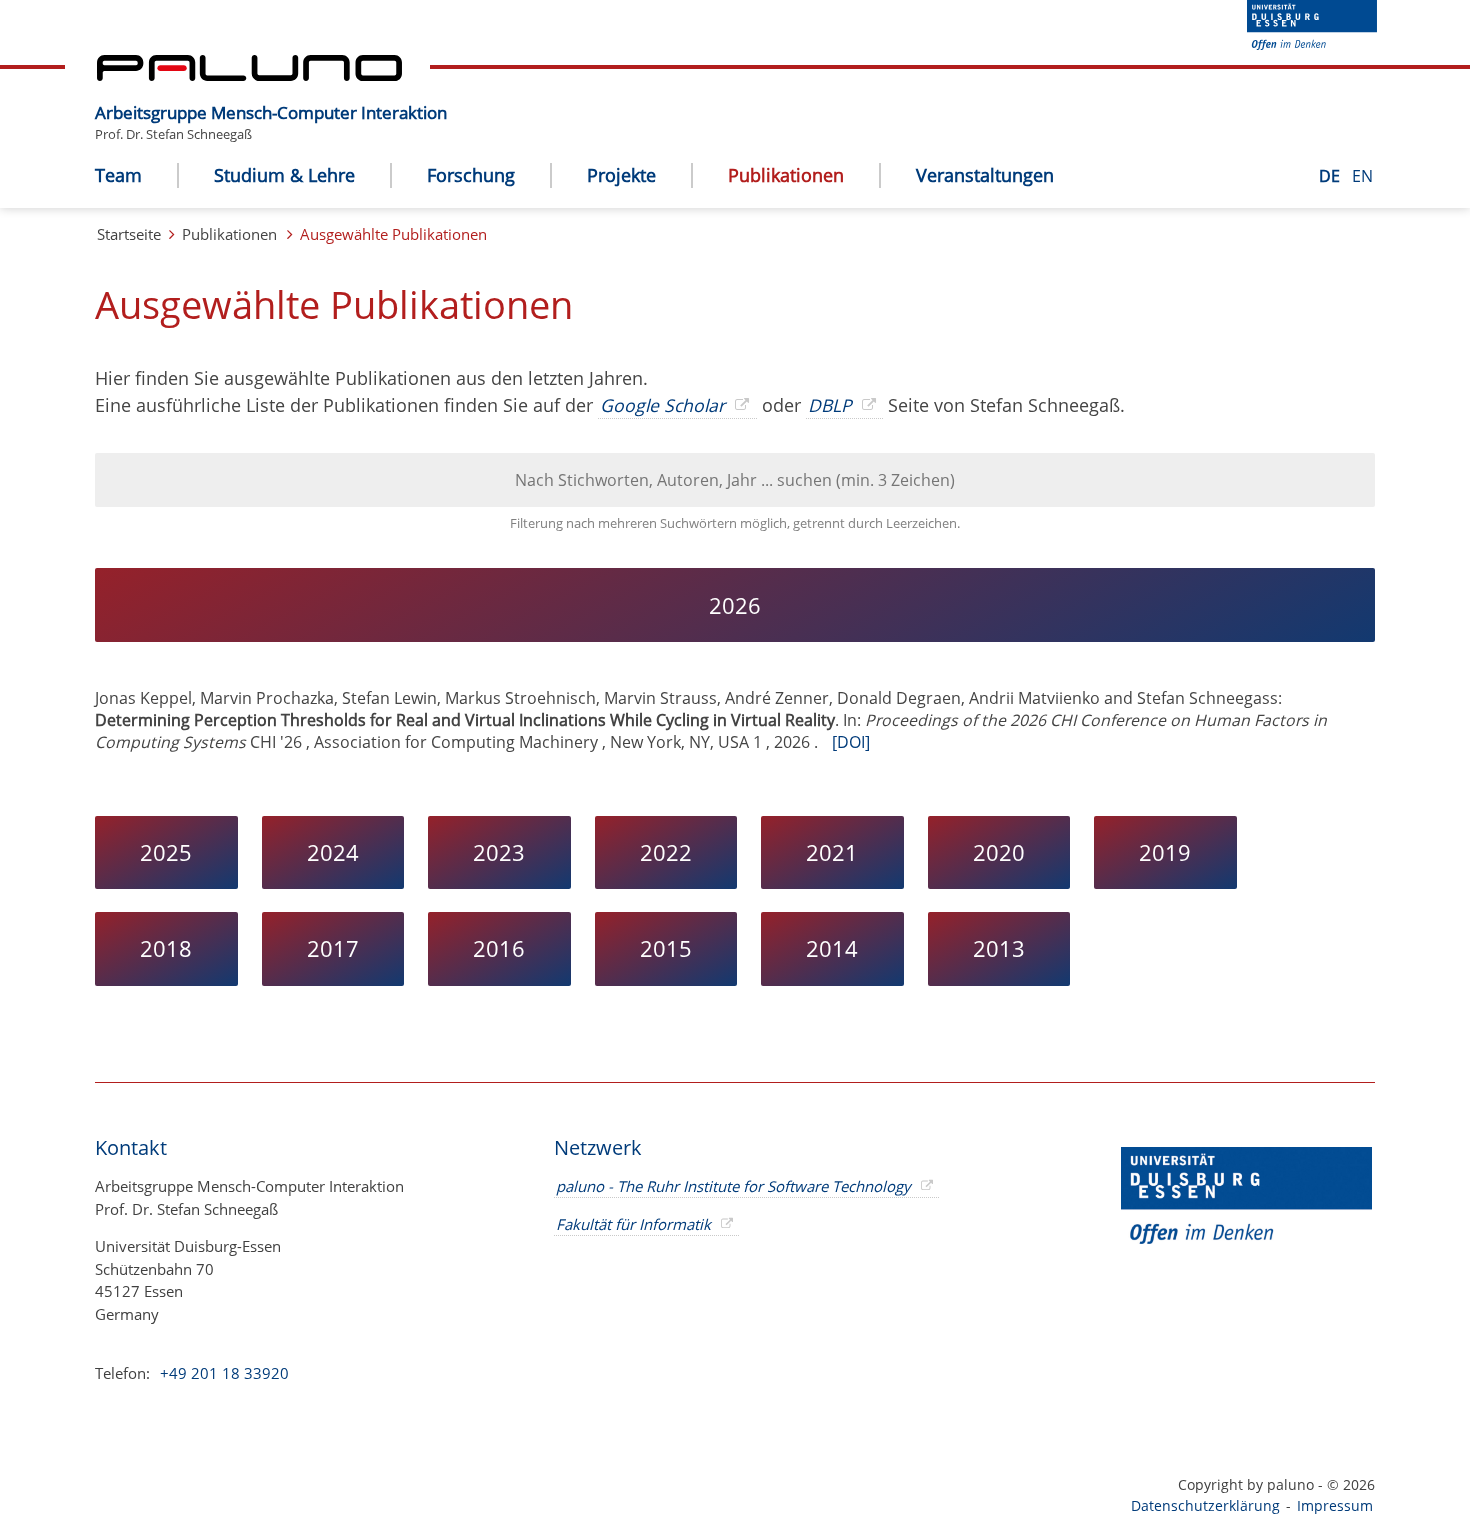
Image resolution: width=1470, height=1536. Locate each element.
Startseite (129, 234)
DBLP (830, 405)
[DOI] (851, 742)
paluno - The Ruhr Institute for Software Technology (733, 1186)
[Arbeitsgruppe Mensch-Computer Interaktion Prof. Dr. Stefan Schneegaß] (457, 97)
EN (1362, 176)
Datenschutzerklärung (1205, 1505)
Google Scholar (662, 405)
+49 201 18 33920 (222, 1373)
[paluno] (249, 75)
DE (1331, 176)
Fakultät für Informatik (633, 1224)
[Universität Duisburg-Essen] (1312, 44)
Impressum (1335, 1505)
